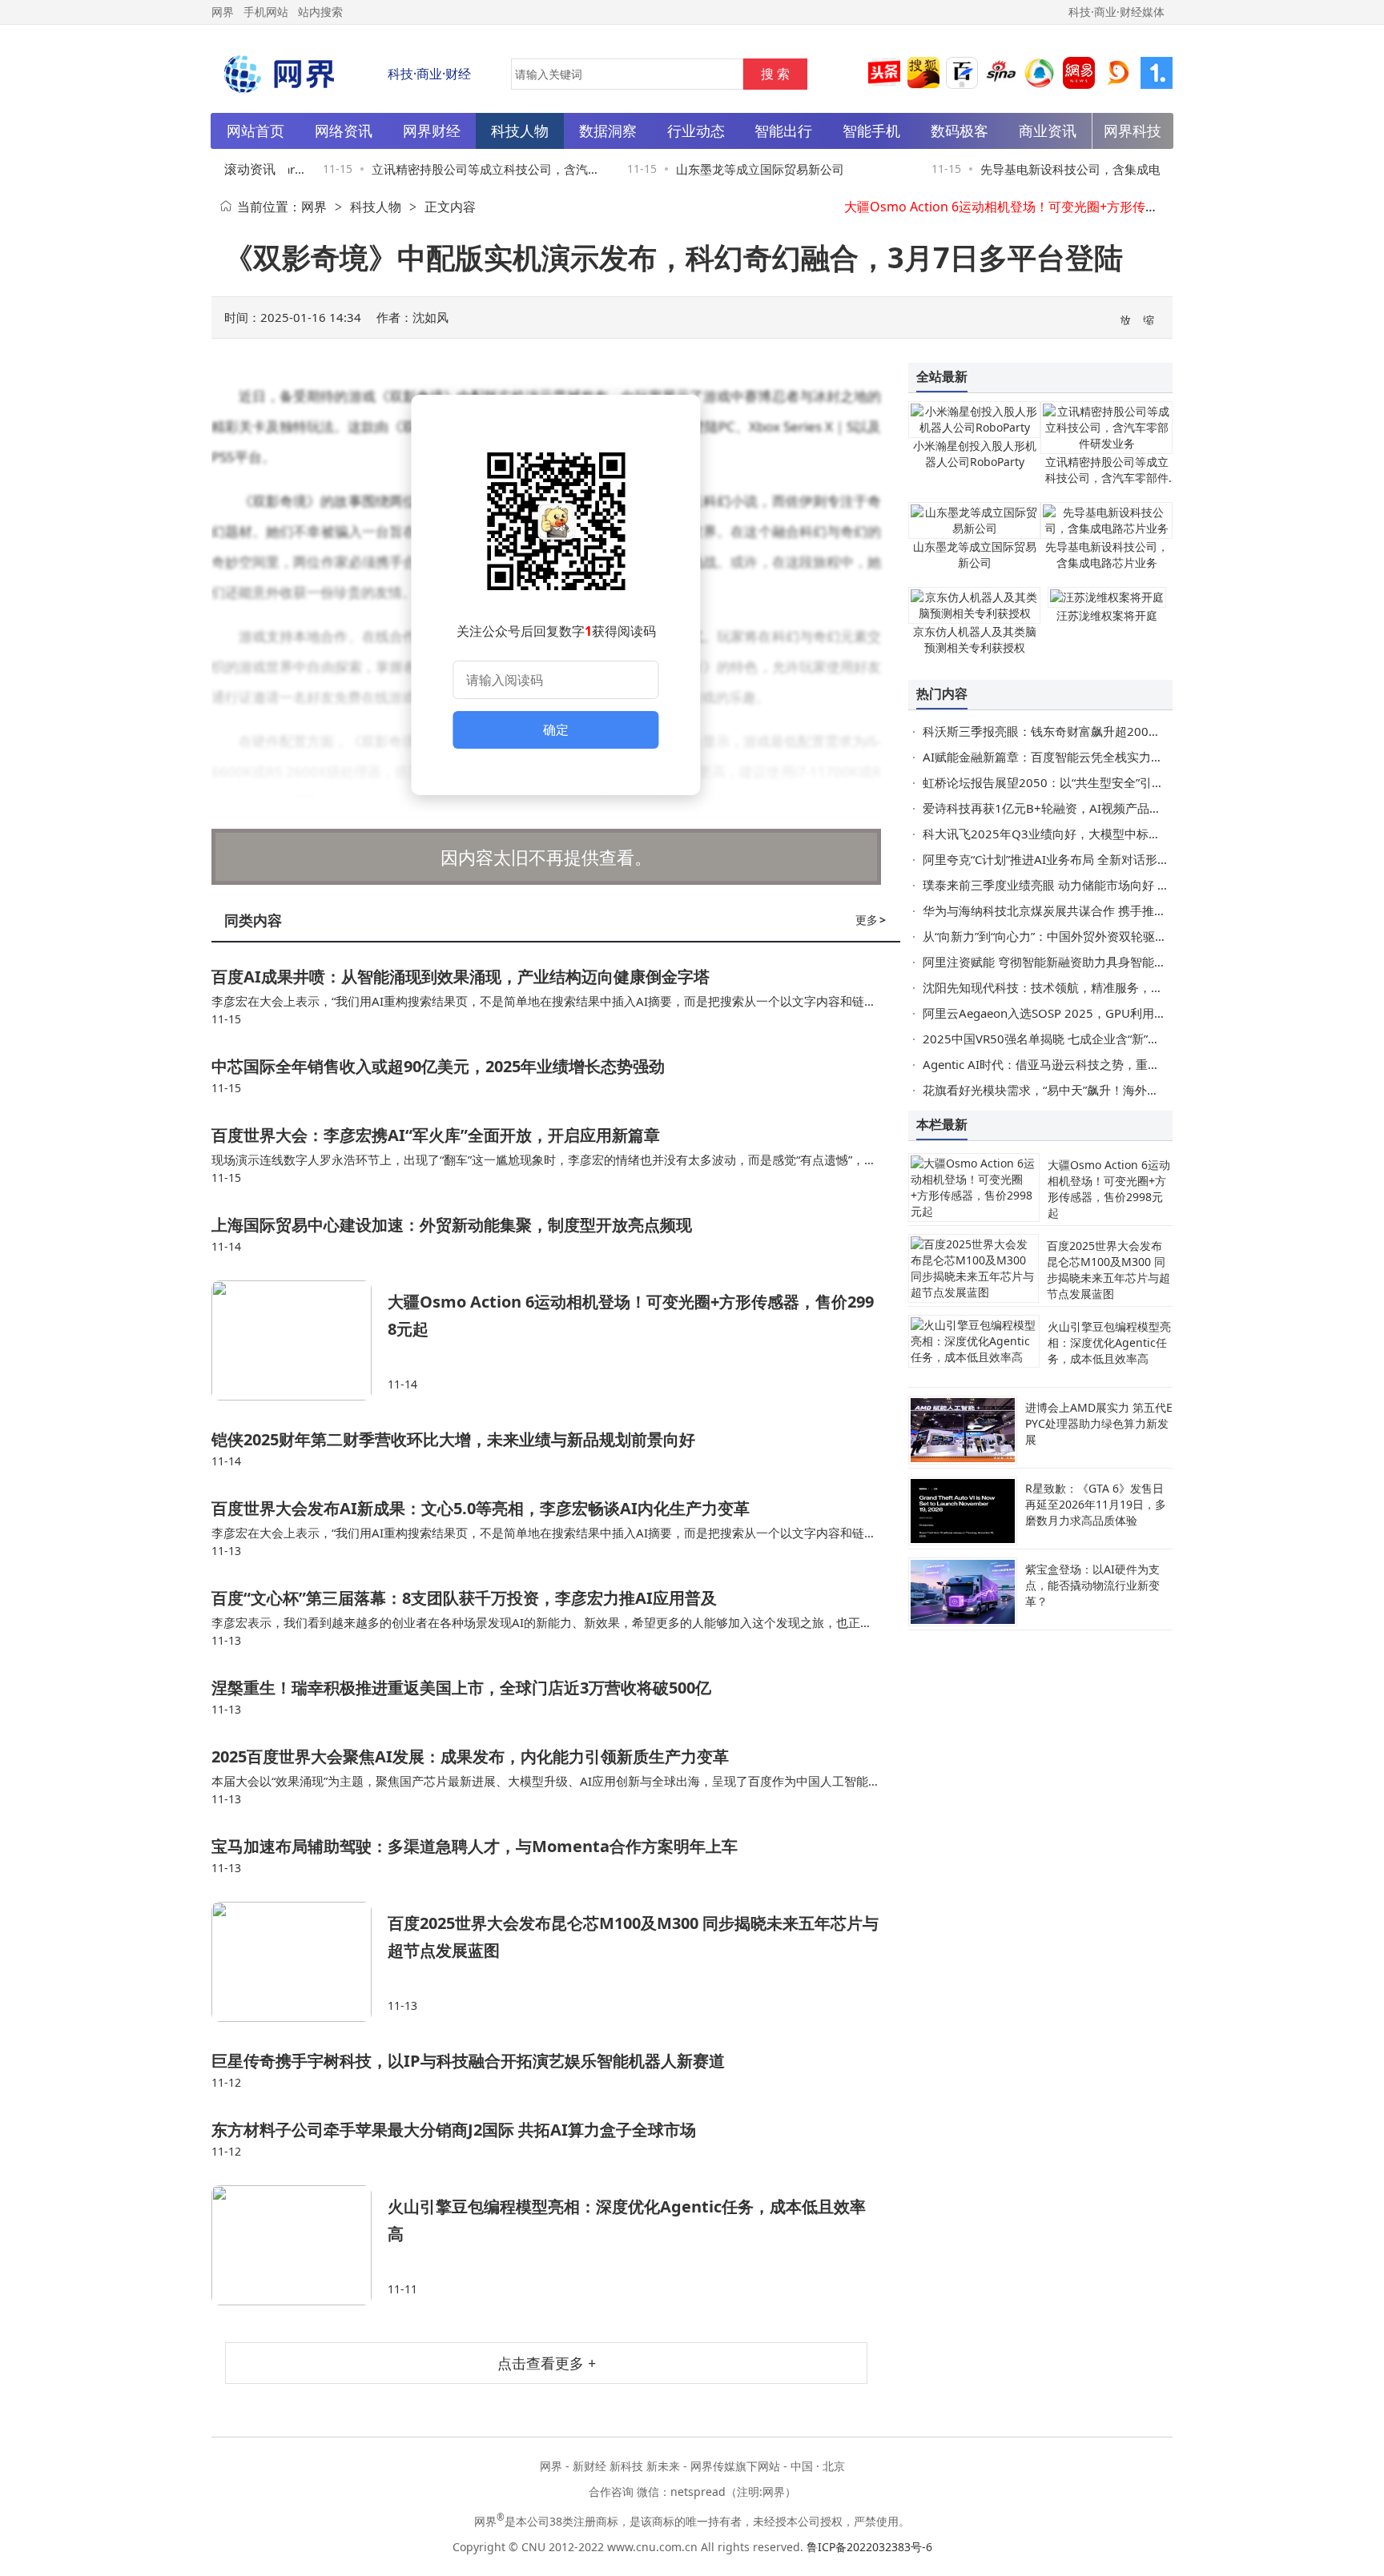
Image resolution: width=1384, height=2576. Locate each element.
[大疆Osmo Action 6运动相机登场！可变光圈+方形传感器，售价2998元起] (300, 1340)
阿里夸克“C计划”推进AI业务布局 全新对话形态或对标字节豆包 (1088, 859)
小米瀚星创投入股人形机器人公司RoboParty (975, 454)
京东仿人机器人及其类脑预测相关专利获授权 (975, 639)
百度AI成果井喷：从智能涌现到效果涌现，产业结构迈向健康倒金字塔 (461, 977)
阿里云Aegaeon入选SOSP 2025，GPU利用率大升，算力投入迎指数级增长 (1122, 1013)
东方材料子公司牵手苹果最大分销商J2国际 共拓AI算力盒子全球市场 (454, 2130)
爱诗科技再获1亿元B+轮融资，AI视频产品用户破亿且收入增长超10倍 (1109, 808)
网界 (314, 207)
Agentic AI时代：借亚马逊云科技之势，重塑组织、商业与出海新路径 (1107, 1064)
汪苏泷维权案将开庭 (1107, 615)
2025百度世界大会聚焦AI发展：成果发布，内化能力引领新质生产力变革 (470, 1756)
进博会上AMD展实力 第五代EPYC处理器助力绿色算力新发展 (1099, 1423)
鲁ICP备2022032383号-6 (869, 2547)
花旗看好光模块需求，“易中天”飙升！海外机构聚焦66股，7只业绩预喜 (1112, 1090)
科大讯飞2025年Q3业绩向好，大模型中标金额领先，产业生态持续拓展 (1114, 834)
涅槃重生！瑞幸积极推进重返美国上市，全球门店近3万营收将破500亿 (461, 1688)
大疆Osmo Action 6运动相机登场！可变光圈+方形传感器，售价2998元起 (1054, 207)
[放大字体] (1126, 319)
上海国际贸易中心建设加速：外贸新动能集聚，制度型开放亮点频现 (452, 1225)
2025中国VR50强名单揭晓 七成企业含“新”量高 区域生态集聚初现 (1097, 1039)
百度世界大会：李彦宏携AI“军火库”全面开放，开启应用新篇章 (436, 1135)
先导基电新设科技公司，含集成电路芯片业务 (1107, 555)
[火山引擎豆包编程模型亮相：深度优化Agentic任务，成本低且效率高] (300, 2245)
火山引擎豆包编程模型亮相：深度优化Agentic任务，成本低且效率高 (1109, 1342)
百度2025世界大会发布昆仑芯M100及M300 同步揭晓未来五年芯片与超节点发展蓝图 (1108, 1270)
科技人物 (376, 207)
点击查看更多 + (547, 2363)
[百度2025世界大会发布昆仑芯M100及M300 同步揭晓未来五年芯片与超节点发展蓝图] (300, 1962)
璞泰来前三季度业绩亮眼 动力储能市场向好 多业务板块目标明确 (1094, 885)
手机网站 (266, 12)
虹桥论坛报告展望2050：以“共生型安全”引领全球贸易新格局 (1085, 782)
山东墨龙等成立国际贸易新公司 (738, 169)
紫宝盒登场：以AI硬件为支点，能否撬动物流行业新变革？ (1092, 1585)
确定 (556, 729)
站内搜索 (320, 12)
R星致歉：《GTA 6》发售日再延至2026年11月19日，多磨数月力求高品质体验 (1096, 1504)
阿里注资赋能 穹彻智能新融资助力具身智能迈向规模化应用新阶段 (1098, 962)
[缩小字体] (1149, 319)
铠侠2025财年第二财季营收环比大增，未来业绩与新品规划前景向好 (453, 1439)
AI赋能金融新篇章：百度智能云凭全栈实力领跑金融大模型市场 (1091, 757)
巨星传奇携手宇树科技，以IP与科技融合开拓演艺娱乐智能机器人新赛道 (468, 2061)
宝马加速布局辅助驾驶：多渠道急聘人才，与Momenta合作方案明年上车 (475, 1846)
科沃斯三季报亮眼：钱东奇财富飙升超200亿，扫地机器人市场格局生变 (1114, 731)
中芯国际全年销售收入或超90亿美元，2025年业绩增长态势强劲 (438, 1066)
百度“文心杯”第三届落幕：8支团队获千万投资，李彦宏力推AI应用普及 (464, 1598)
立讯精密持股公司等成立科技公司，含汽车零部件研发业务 (1107, 478)
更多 (871, 920)
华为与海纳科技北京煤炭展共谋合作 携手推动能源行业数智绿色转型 (1104, 910)
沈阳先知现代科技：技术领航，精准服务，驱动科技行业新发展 (1091, 987)
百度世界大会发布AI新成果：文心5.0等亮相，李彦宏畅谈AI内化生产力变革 (481, 1508)
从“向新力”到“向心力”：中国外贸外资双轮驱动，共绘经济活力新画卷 (1105, 936)
